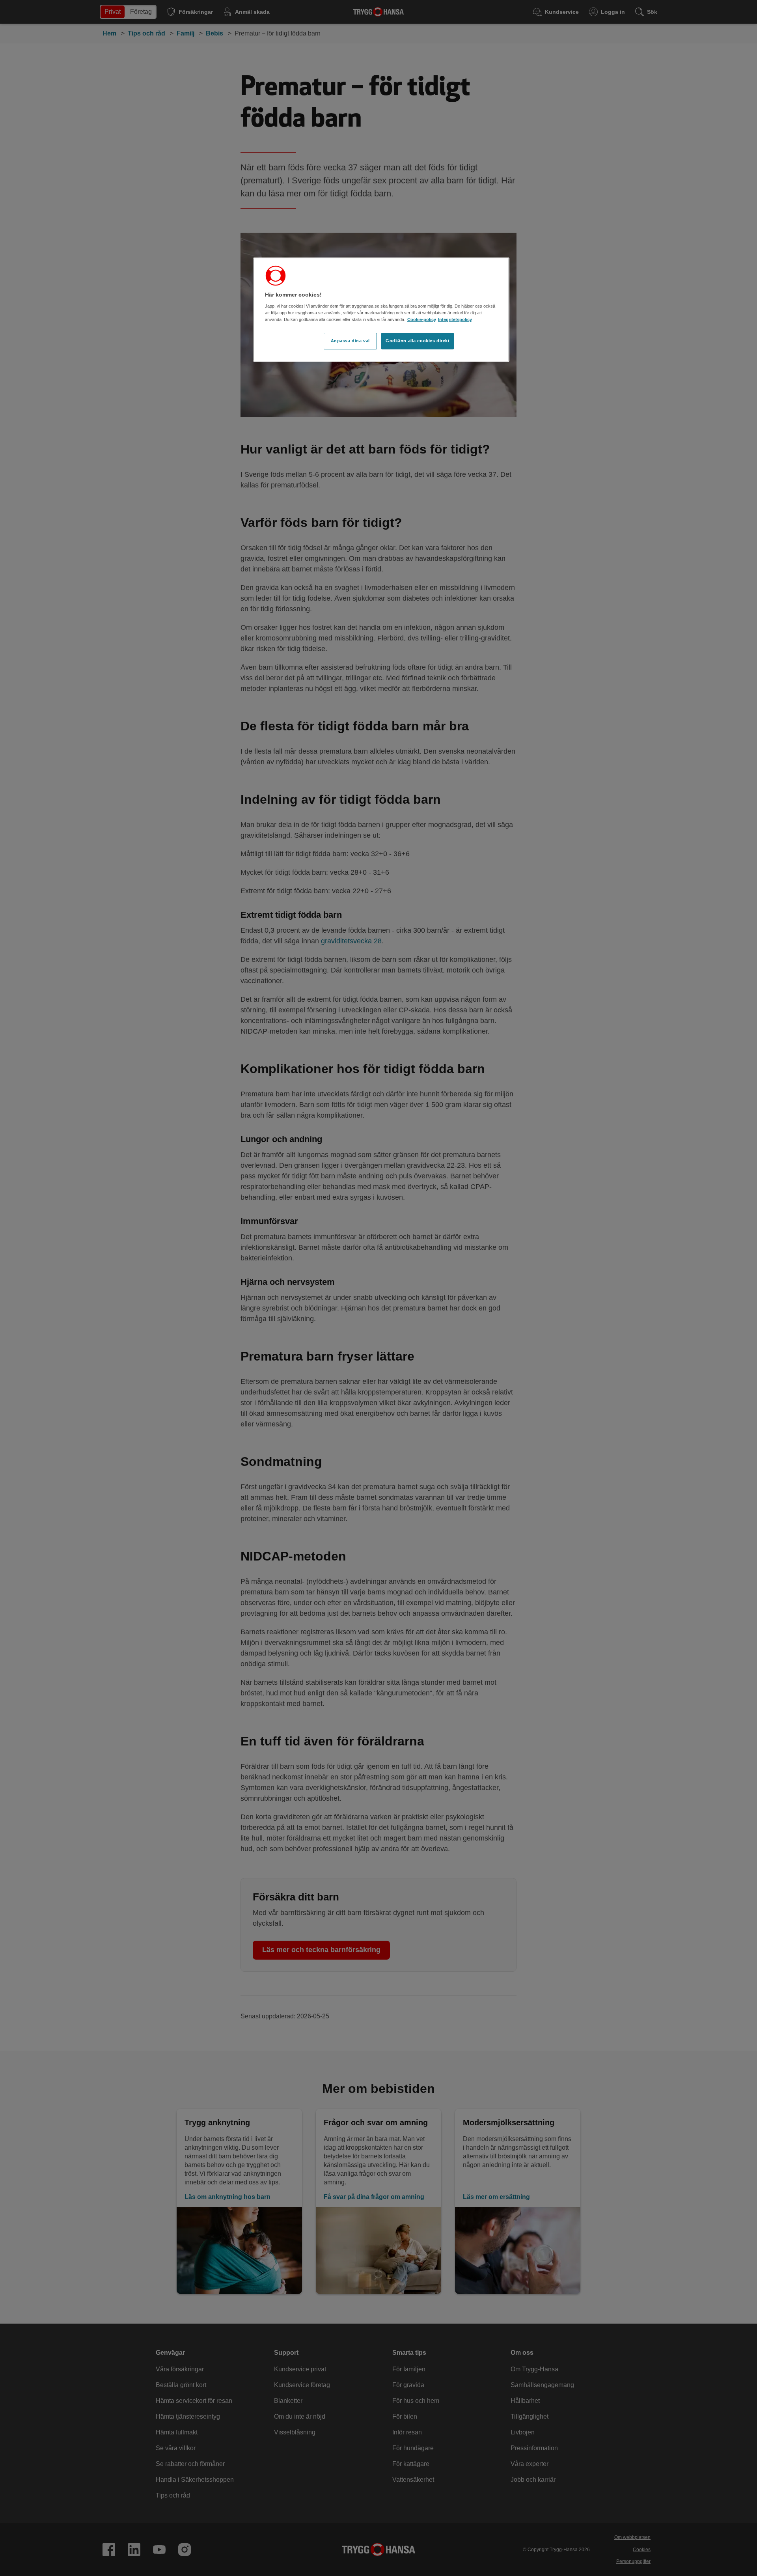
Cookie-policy (422, 319)
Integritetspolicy (455, 319)
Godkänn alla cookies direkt (418, 341)
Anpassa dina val (350, 341)
